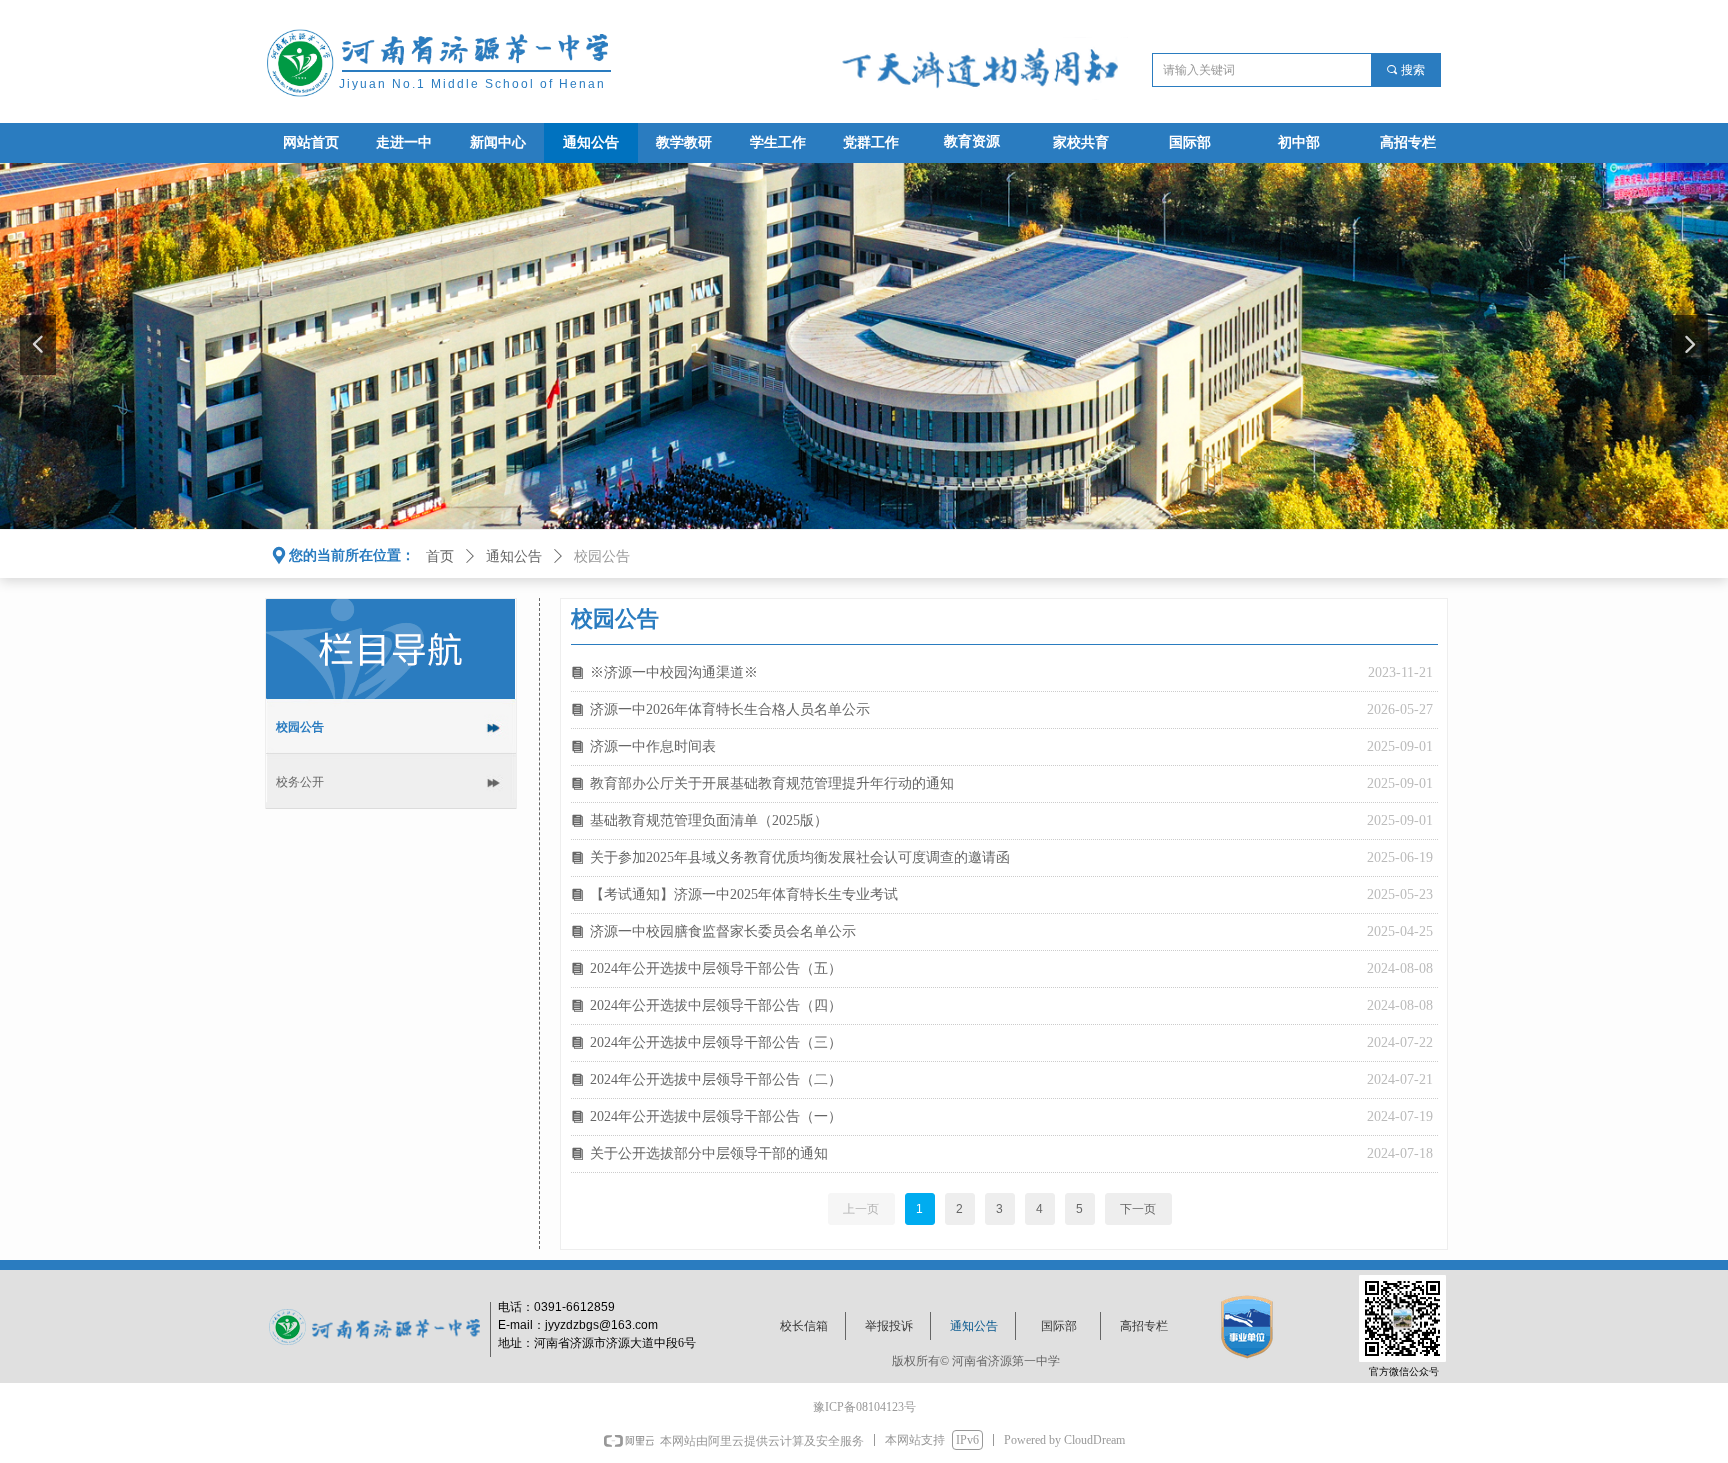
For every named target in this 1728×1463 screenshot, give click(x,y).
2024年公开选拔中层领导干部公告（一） (716, 1116)
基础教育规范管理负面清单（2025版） (709, 820)
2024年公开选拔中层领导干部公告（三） (716, 1042)
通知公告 (514, 556)
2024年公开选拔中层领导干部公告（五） (716, 968)
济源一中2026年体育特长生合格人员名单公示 (730, 709)
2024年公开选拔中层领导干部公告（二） (716, 1079)
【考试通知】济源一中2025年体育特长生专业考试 (744, 894)
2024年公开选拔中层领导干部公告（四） (716, 1005)
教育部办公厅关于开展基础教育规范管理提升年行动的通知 (772, 783)
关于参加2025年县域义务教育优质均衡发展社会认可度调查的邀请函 (800, 857)
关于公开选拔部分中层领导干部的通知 (709, 1153)
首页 (440, 556)
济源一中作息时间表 (653, 746)
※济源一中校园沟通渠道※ (674, 672)
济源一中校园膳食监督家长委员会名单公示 (723, 931)
